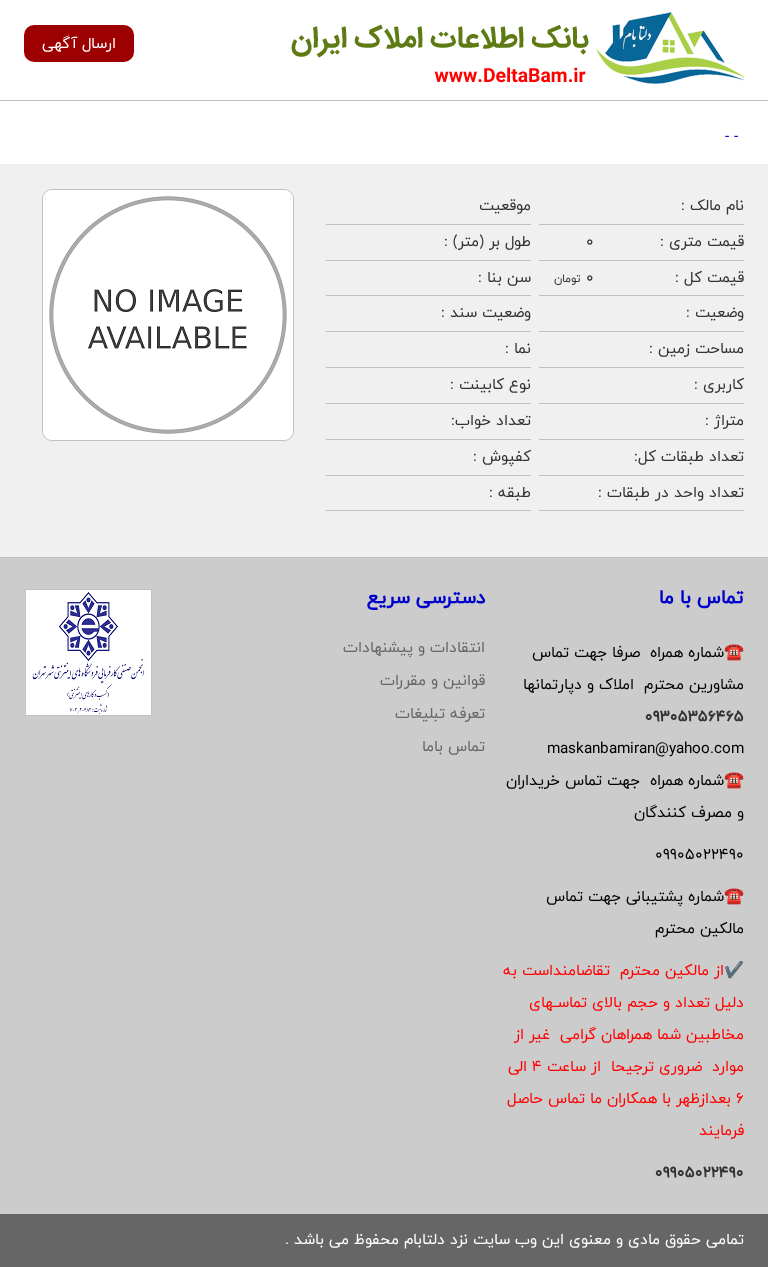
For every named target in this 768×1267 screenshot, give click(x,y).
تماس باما (453, 746)
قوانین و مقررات (432, 680)
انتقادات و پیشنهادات (414, 647)
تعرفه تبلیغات (440, 713)
